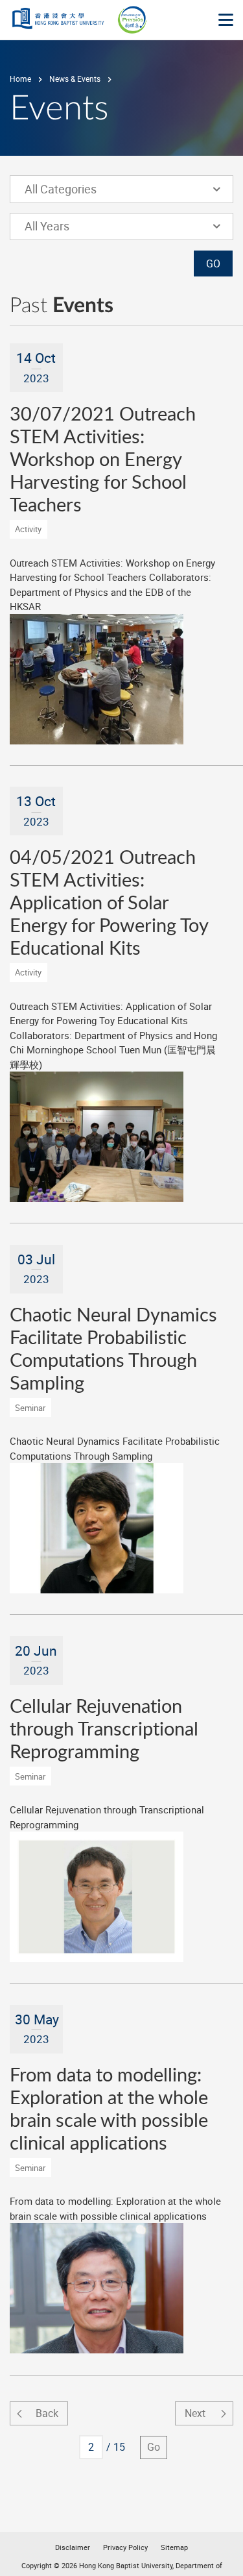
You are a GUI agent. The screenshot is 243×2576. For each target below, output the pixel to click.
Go (154, 2447)
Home (20, 79)
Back (47, 2413)
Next (195, 2413)
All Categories (69, 189)
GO (213, 264)
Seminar (30, 1408)
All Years (69, 226)
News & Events (75, 79)
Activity (28, 529)
